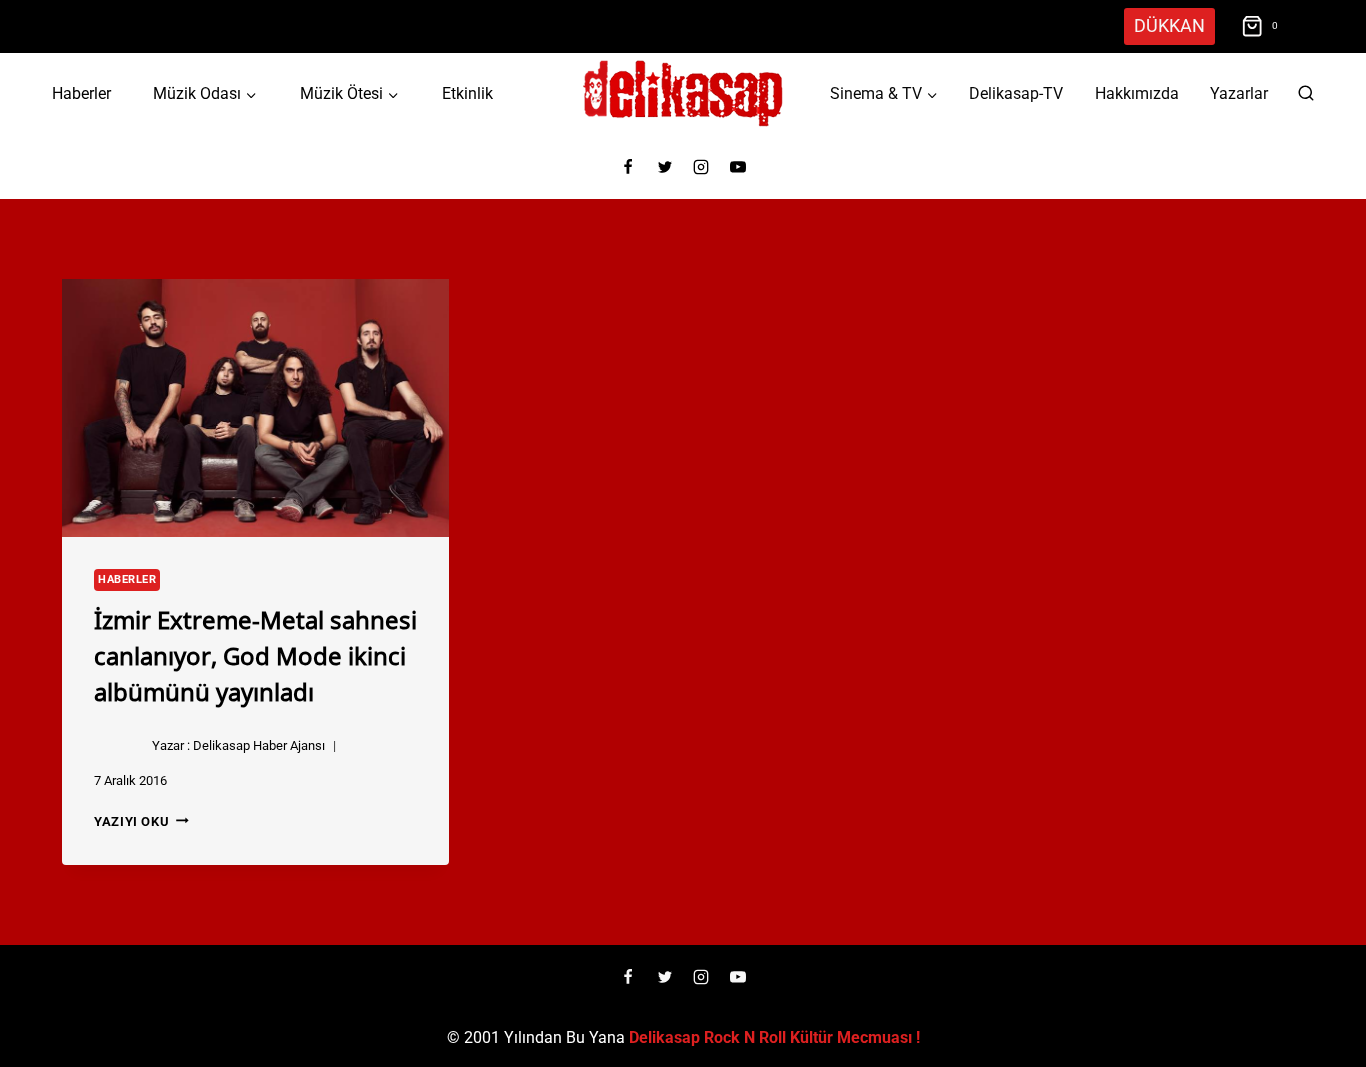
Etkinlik (467, 93)
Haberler (81, 93)
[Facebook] (628, 167)
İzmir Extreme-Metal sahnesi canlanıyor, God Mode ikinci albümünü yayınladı (255, 654)
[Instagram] (701, 167)
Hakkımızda (1137, 93)
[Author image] (119, 746)
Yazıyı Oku (141, 821)
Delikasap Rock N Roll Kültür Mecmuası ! (774, 1037)
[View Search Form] (1306, 94)
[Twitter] (665, 167)
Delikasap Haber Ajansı (259, 745)
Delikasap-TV (1016, 93)
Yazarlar (1239, 93)
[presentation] (255, 408)
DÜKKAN (1169, 25)
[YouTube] (738, 167)
